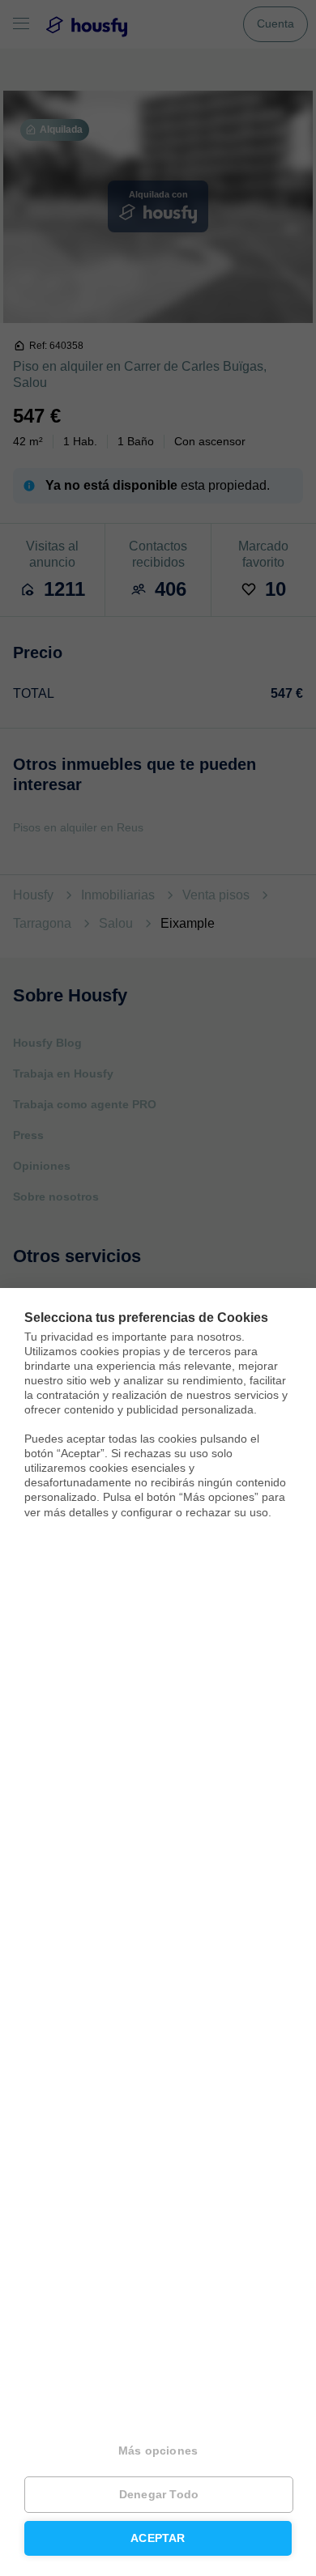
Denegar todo (159, 2495)
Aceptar (158, 2538)
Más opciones (158, 2451)
